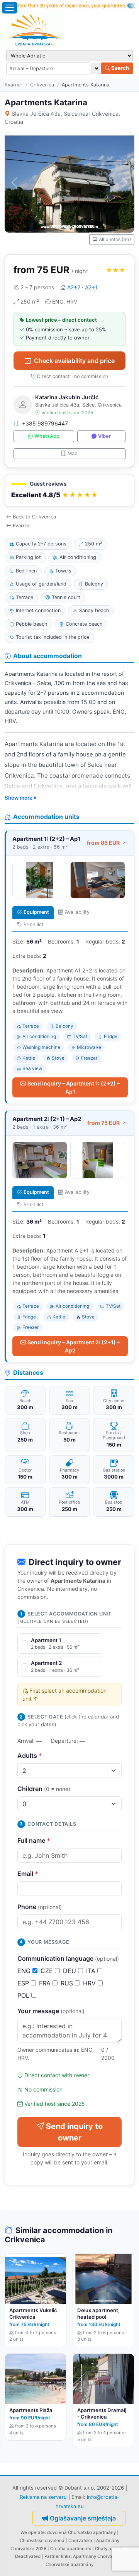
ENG (25, 1971)
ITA (92, 1971)
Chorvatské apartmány (69, 2564)
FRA (46, 1983)
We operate (33, 2532)
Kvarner (14, 85)
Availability (77, 912)
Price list (34, 924)
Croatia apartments (71, 2549)
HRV (90, 1983)
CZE (48, 1971)
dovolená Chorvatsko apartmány (81, 2532)
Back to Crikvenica (34, 517)
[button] (69, 490)
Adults (30, 1756)
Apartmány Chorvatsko (97, 2556)
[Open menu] (10, 8)
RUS (68, 1983)
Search (120, 68)
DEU (70, 1971)
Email (28, 1874)
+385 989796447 (45, 423)
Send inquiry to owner (74, 2132)
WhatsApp (47, 436)
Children (44, 1789)
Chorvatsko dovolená (42, 2541)
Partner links (58, 2556)
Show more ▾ (20, 798)
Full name (34, 1840)
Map (73, 453)
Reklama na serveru (43, 2497)
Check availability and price (74, 361)
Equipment (36, 912)
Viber (104, 436)
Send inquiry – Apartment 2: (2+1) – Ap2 (74, 1346)
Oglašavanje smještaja (83, 2518)
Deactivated (28, 2556)
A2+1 (91, 287)
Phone (40, 1907)
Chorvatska (80, 2541)
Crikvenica (42, 85)
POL (24, 1995)
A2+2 (74, 287)
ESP (24, 1983)
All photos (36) (115, 239)
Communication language (68, 1958)
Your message (51, 2011)
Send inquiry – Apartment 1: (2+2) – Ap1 (74, 1087)
